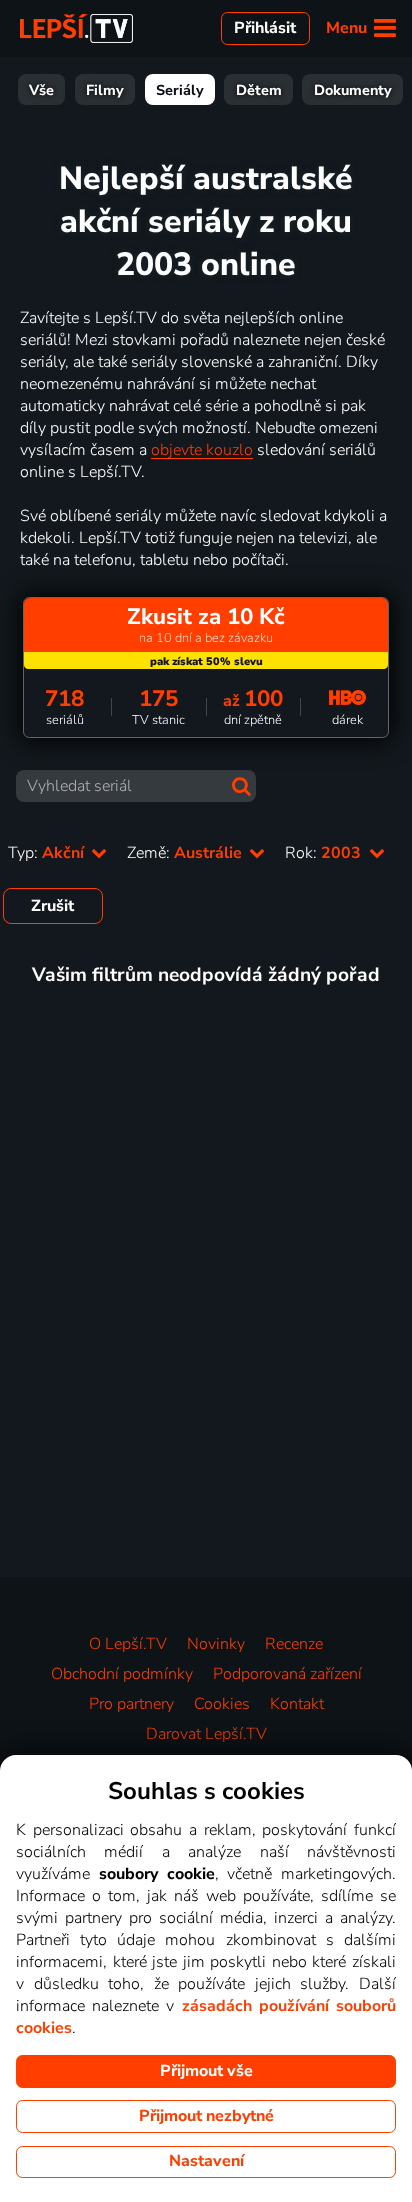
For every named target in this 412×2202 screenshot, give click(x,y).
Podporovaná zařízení (287, 1674)
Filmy (105, 90)
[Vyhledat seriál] (241, 786)
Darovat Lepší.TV (206, 1734)
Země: (186, 853)
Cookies (222, 1704)
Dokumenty (353, 90)
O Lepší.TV (128, 1644)
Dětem (259, 90)
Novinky (216, 1644)
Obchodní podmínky (122, 1674)
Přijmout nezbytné (206, 2116)
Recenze (294, 1644)
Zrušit (52, 906)
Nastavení (206, 2161)
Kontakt (297, 1704)
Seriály (180, 90)
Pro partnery (131, 1704)
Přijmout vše (206, 2071)
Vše (41, 90)
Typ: (48, 853)
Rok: (325, 853)
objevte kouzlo (202, 450)
